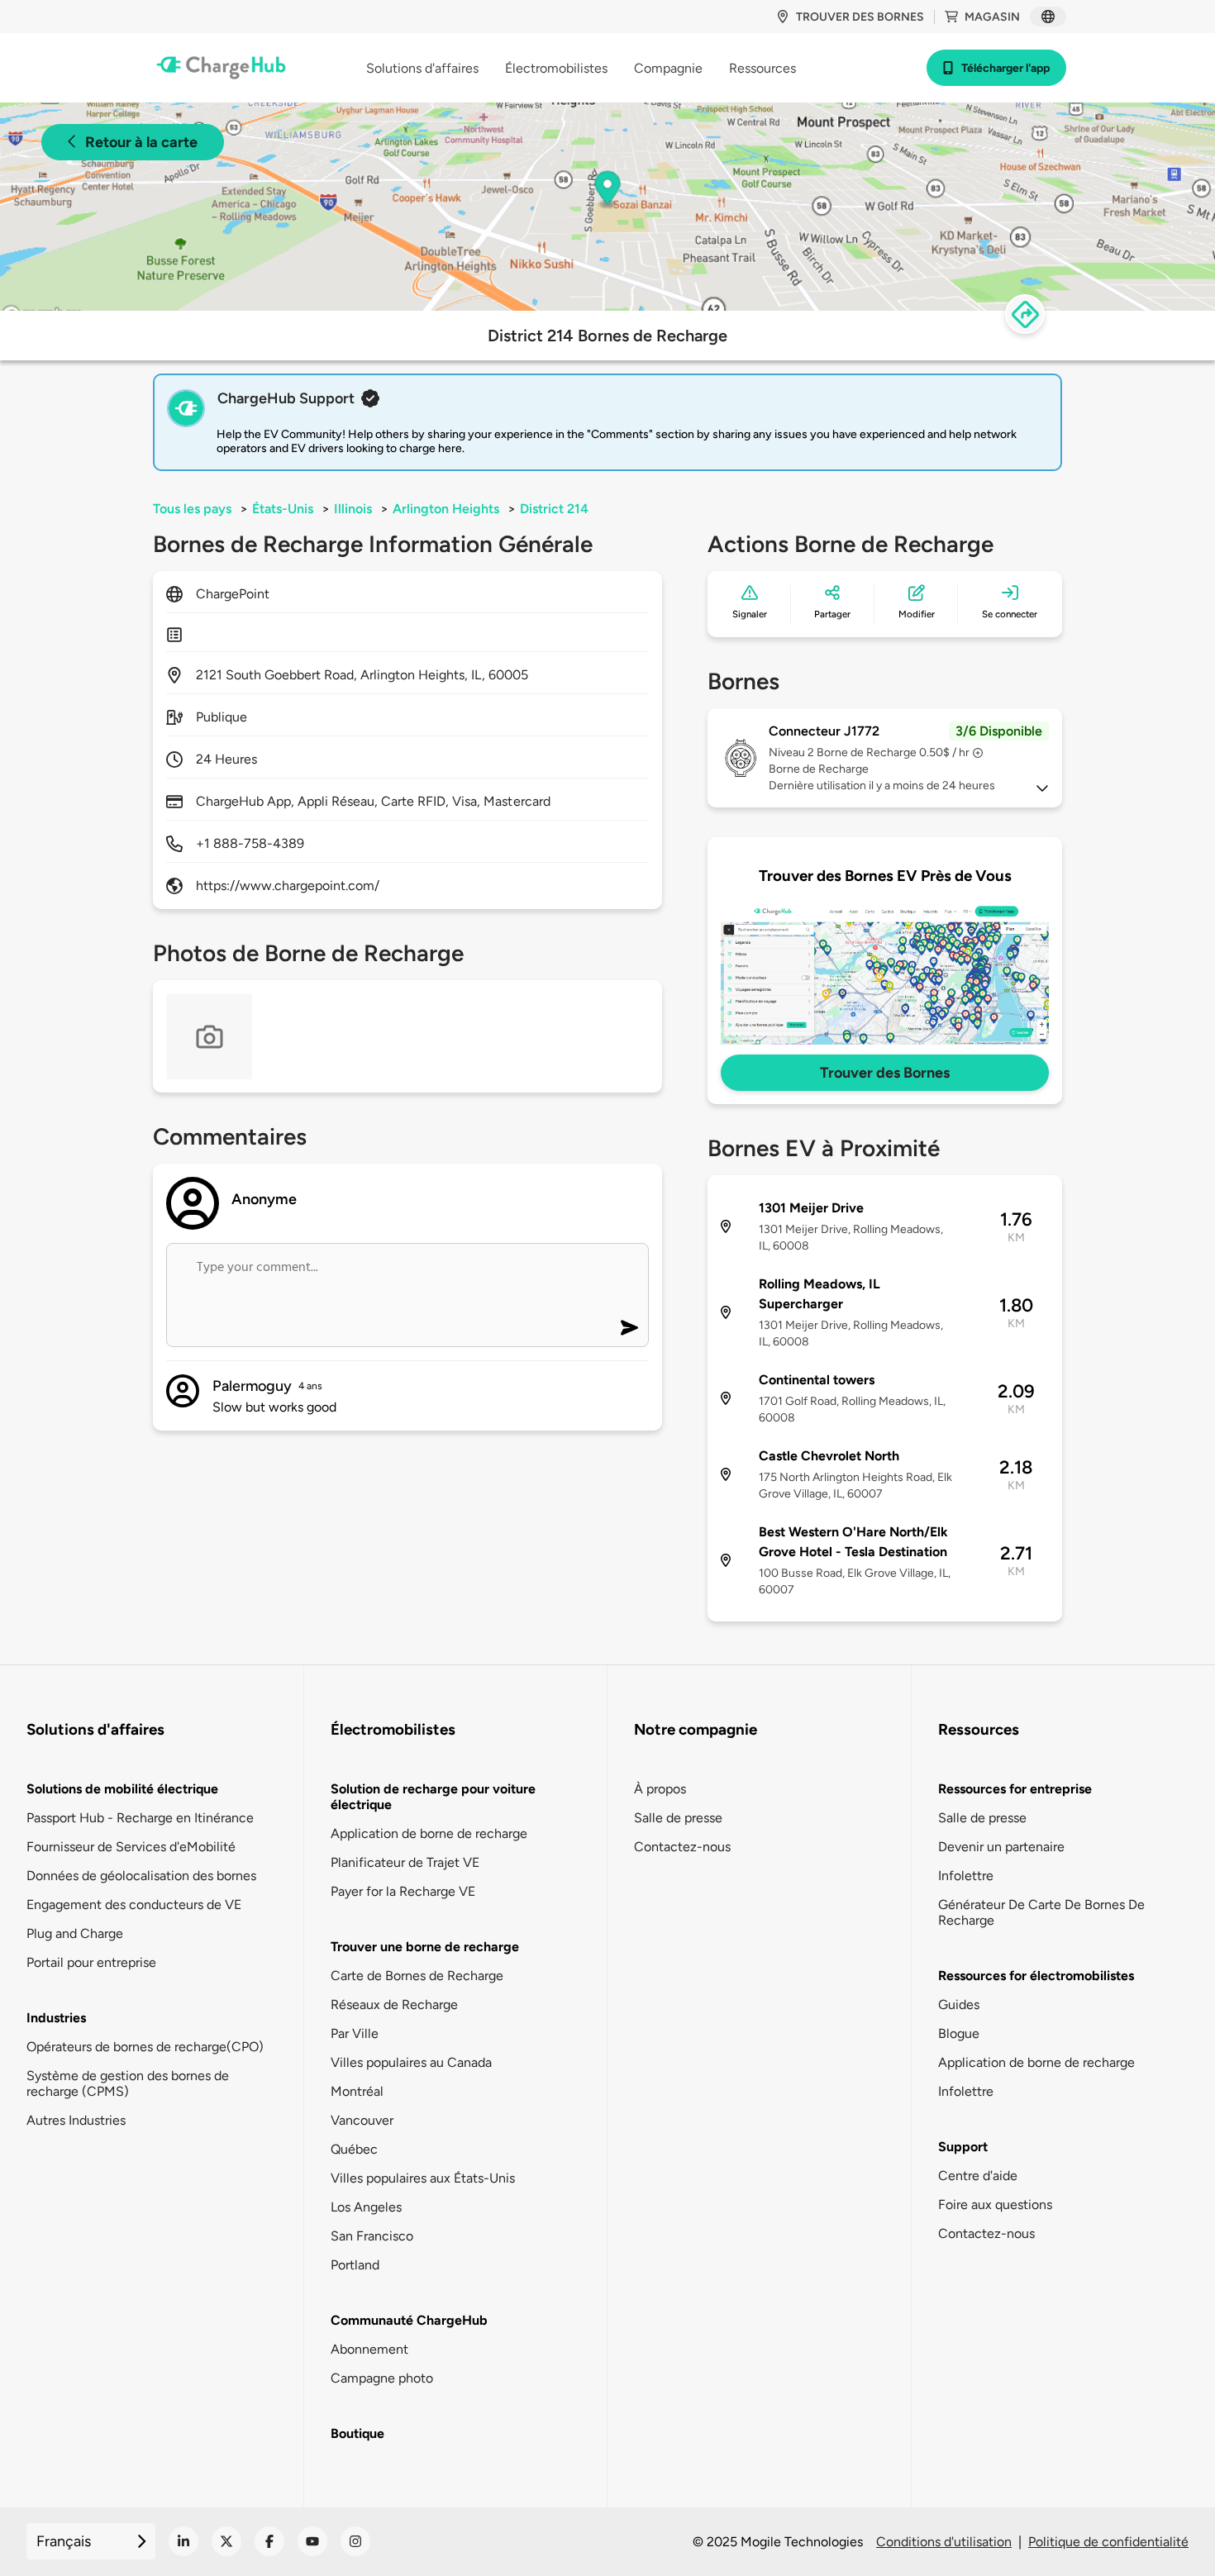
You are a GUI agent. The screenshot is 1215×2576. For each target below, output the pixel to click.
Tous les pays (192, 509)
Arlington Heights (446, 509)
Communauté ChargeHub (409, 2320)
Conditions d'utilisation (944, 2542)
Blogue (959, 2033)
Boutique (357, 2433)
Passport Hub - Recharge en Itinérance (140, 1818)
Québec (354, 2149)
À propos (660, 1789)
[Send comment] (629, 1328)
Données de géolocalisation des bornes (141, 1876)
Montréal (357, 2091)
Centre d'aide (978, 2176)
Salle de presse (678, 1818)
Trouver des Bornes (885, 1073)
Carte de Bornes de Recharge (417, 1976)
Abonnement (369, 2349)
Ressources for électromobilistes (1036, 1976)
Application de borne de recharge (429, 1833)
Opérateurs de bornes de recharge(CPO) (145, 2047)
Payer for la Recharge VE (403, 1891)
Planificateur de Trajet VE (405, 1862)
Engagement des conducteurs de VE (134, 1905)
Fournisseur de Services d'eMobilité (131, 1847)
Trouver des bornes (860, 17)
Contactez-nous (682, 1847)
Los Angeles (366, 2207)
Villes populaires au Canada (411, 2062)
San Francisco (372, 2236)
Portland (355, 2265)
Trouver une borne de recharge (425, 1947)
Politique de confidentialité (1108, 2542)
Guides (959, 2005)
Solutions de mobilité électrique (122, 1789)
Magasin (992, 17)
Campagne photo (382, 2378)
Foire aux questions (995, 2205)
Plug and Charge (75, 1933)
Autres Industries (76, 2120)
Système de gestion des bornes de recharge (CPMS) (128, 2083)
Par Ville (355, 2033)
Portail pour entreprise (91, 1962)
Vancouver (362, 2120)
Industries (56, 2018)
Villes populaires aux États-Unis (423, 2178)
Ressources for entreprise (1015, 1789)
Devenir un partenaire (1001, 1847)
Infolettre (966, 1876)
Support (963, 2147)
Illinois (353, 509)
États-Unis (283, 509)
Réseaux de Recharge (394, 2005)
